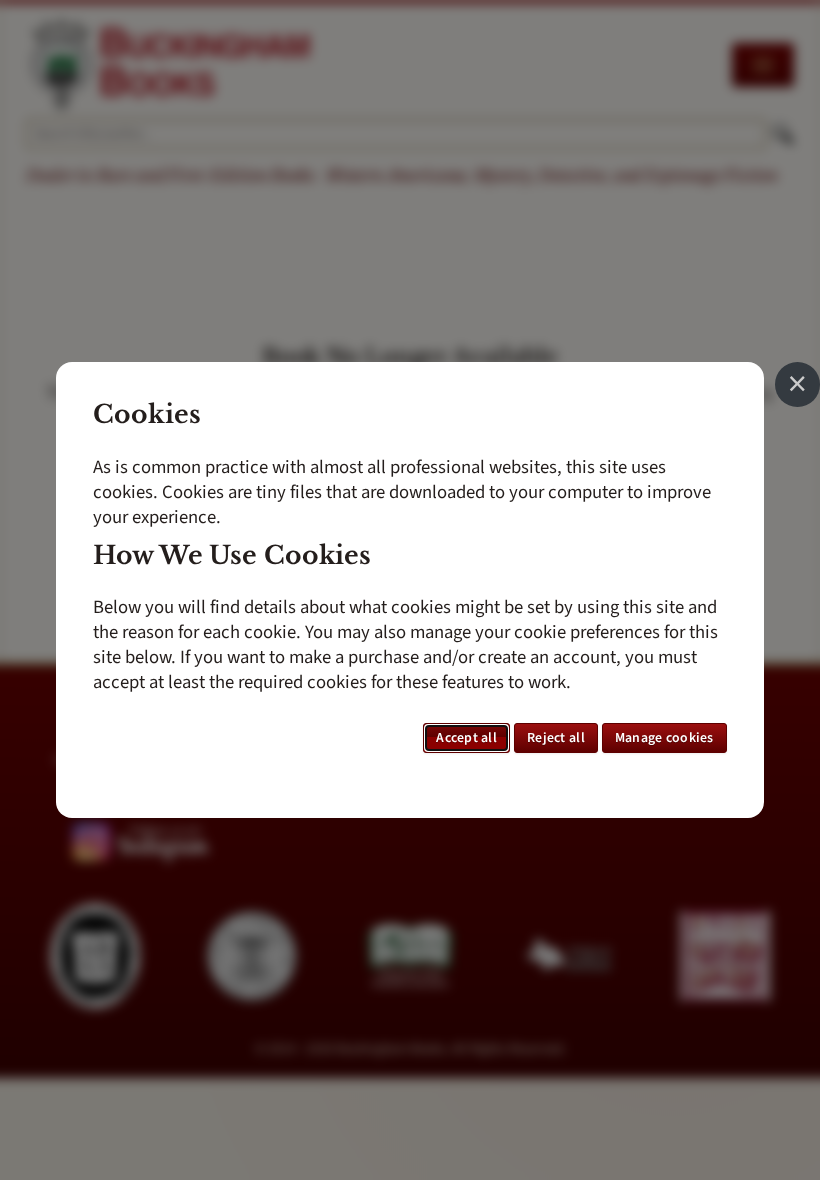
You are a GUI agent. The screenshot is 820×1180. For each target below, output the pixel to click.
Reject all (556, 738)
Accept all (466, 738)
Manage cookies (664, 738)
